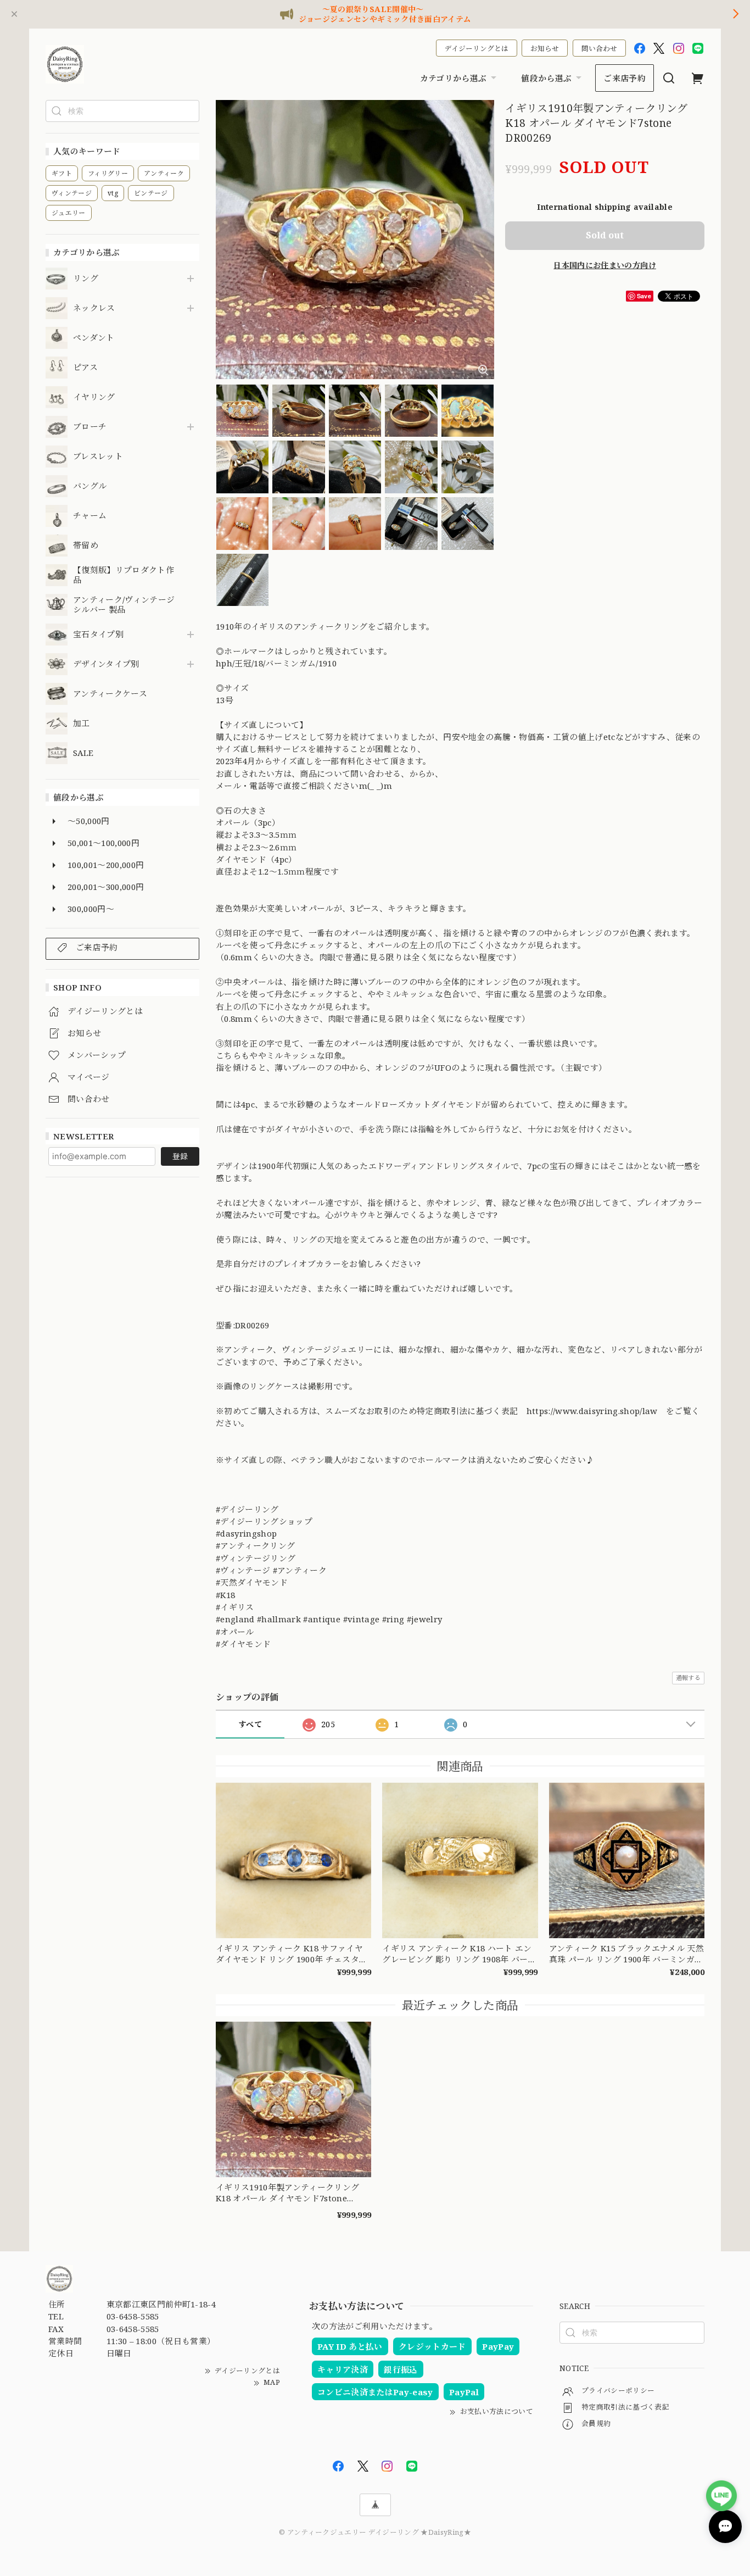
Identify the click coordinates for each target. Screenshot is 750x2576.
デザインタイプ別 (106, 664)
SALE (83, 753)
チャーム (90, 516)
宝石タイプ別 (102, 635)
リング (86, 279)
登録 (180, 1156)
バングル (90, 486)
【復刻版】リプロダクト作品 (124, 575)
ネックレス (94, 308)
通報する (688, 1678)
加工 (82, 724)
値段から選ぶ (546, 78)
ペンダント (94, 338)
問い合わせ (599, 48)
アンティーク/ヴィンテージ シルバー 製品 (124, 605)
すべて (250, 1724)
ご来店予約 (625, 78)
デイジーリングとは (477, 48)
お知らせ (545, 48)
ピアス (85, 368)
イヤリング (94, 397)
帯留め (86, 546)
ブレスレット (98, 457)
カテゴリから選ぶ (454, 78)
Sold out (605, 235)
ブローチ (90, 427)
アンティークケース (110, 694)
